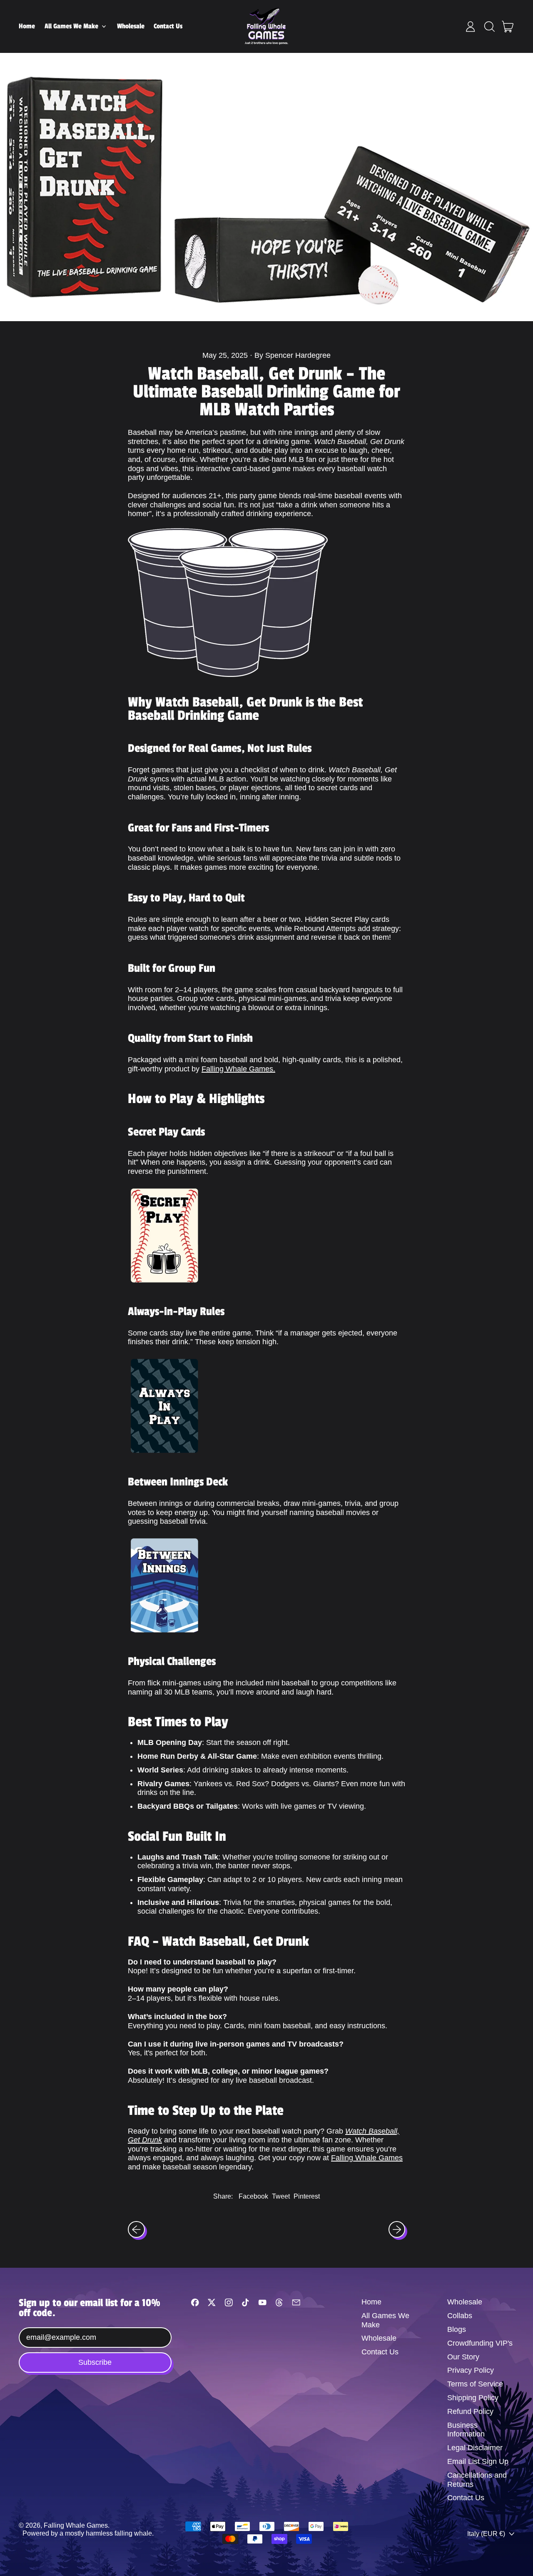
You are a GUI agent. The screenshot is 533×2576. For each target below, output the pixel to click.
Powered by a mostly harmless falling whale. (88, 2533)
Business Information (466, 2430)
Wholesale (131, 26)
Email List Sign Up (478, 2461)
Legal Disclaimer (475, 2448)
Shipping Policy (473, 2398)
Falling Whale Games (367, 2158)
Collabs (460, 2316)
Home (27, 26)
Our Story (463, 2357)
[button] (489, 27)
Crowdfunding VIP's (480, 2343)
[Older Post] (136, 2230)
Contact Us (168, 26)
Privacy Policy (471, 2370)
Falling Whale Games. (238, 1069)
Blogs (457, 2329)
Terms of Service (475, 2384)
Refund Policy (470, 2411)
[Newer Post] (397, 2230)
